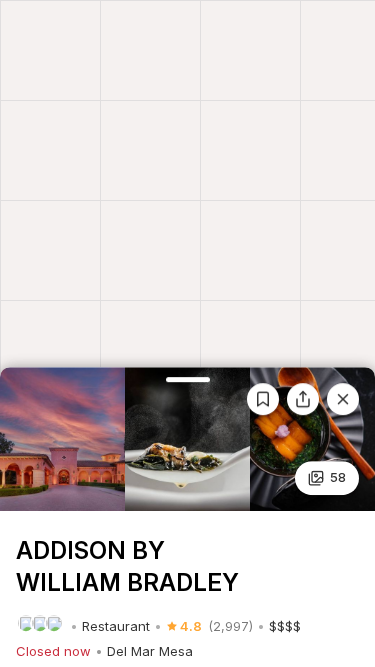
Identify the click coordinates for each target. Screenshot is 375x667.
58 (338, 477)
